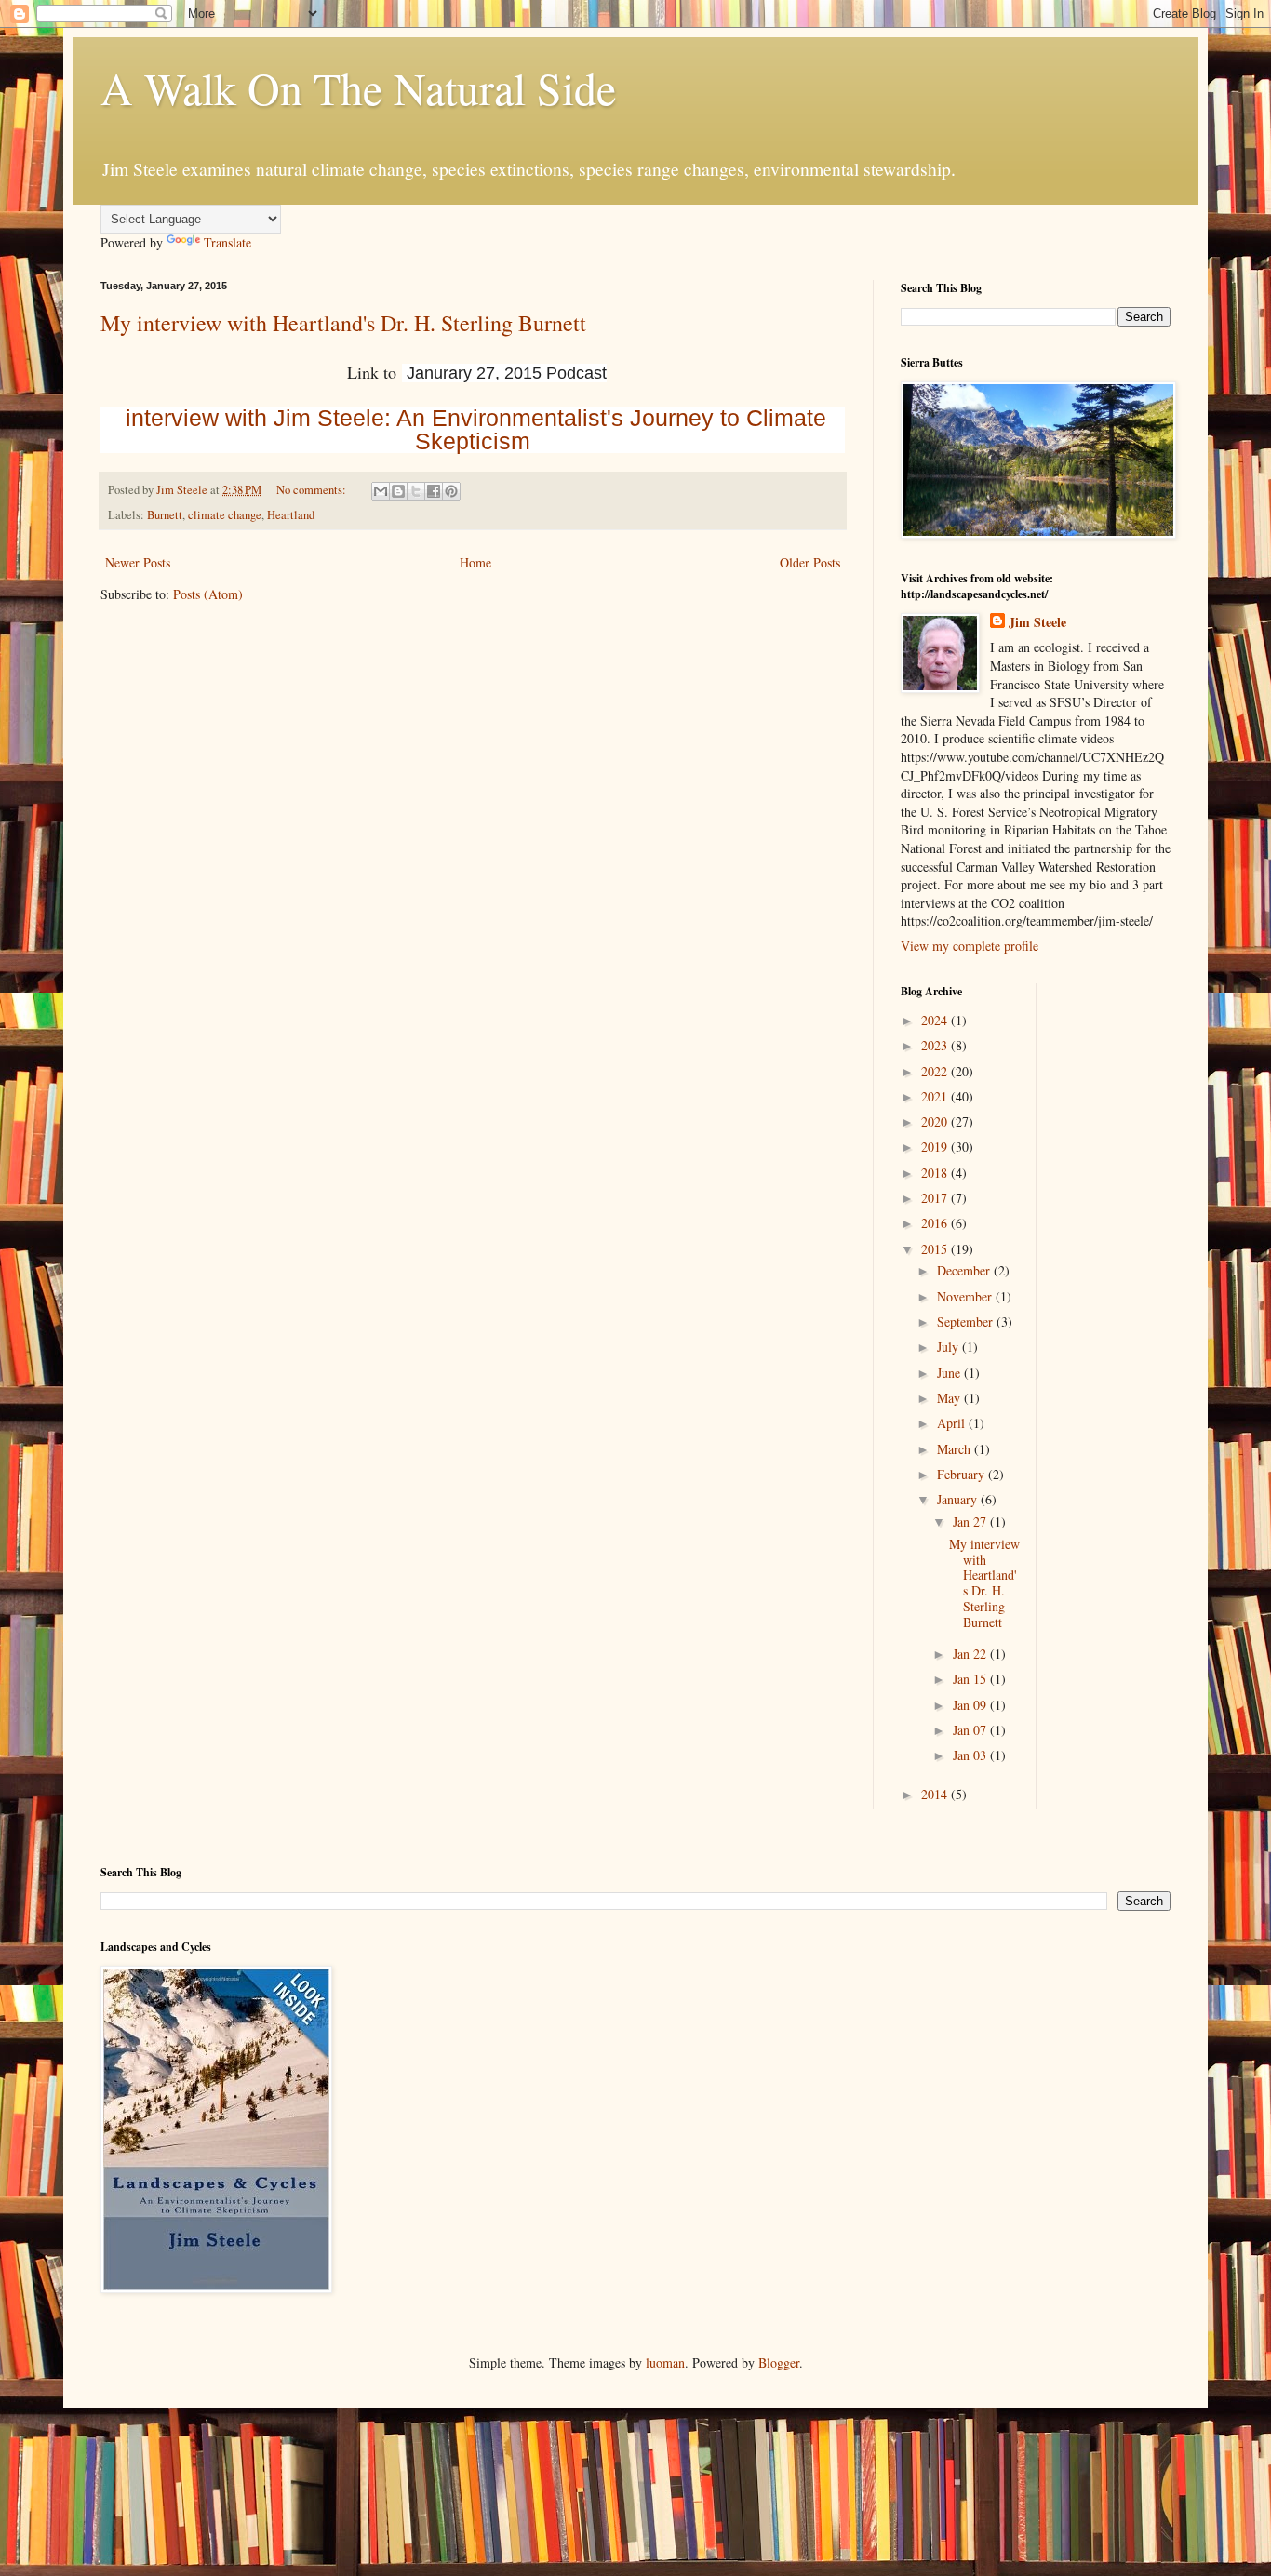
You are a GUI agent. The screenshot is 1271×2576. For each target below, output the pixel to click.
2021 (936, 1096)
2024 (936, 1020)
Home (475, 562)
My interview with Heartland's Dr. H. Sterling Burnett (343, 323)
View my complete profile (970, 946)
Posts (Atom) (208, 594)
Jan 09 (971, 1705)
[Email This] (381, 491)
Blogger (779, 2362)
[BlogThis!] (398, 491)
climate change (225, 515)
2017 (936, 1198)
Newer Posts (138, 562)
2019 (936, 1147)
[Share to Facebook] (434, 491)
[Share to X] (416, 491)
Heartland (291, 515)
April (953, 1423)
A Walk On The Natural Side (358, 87)
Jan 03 (971, 1755)
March (956, 1449)
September (967, 1321)
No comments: (313, 490)
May (950, 1398)
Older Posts (810, 562)
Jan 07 (971, 1730)
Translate (227, 242)
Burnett (165, 515)
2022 (936, 1071)
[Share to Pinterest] (451, 491)
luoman (665, 2362)
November (966, 1296)
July (950, 1347)
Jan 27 (971, 1522)
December (965, 1270)
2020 (936, 1121)
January (959, 1499)
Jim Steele (1037, 622)
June (950, 1373)
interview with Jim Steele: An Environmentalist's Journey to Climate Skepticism (476, 429)
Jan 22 (971, 1654)
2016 (936, 1223)
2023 (936, 1045)
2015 (936, 1249)
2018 (936, 1173)
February (963, 1474)
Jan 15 (971, 1679)
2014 (936, 1794)
